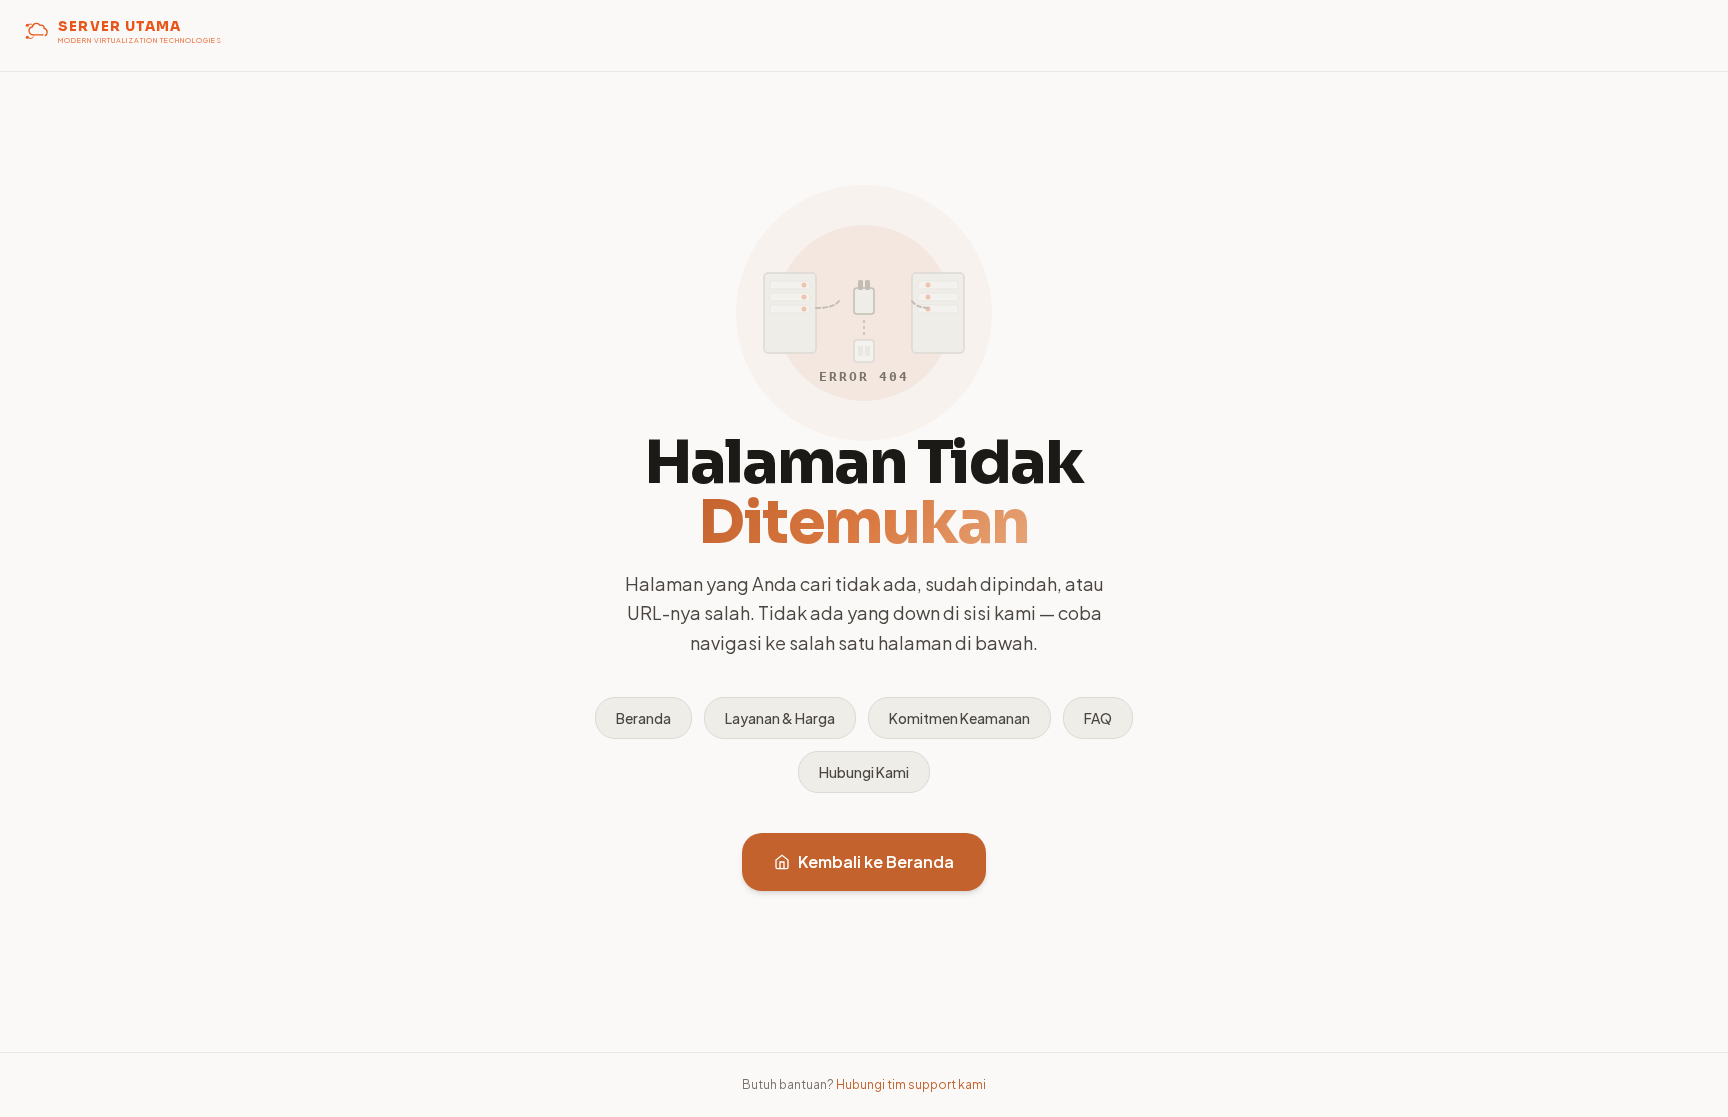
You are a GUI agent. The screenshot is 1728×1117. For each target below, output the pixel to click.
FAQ (1098, 718)
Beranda (643, 718)
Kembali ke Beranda (876, 861)
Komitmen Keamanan (959, 718)
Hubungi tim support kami (911, 1084)
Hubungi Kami (864, 772)
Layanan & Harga (780, 718)
